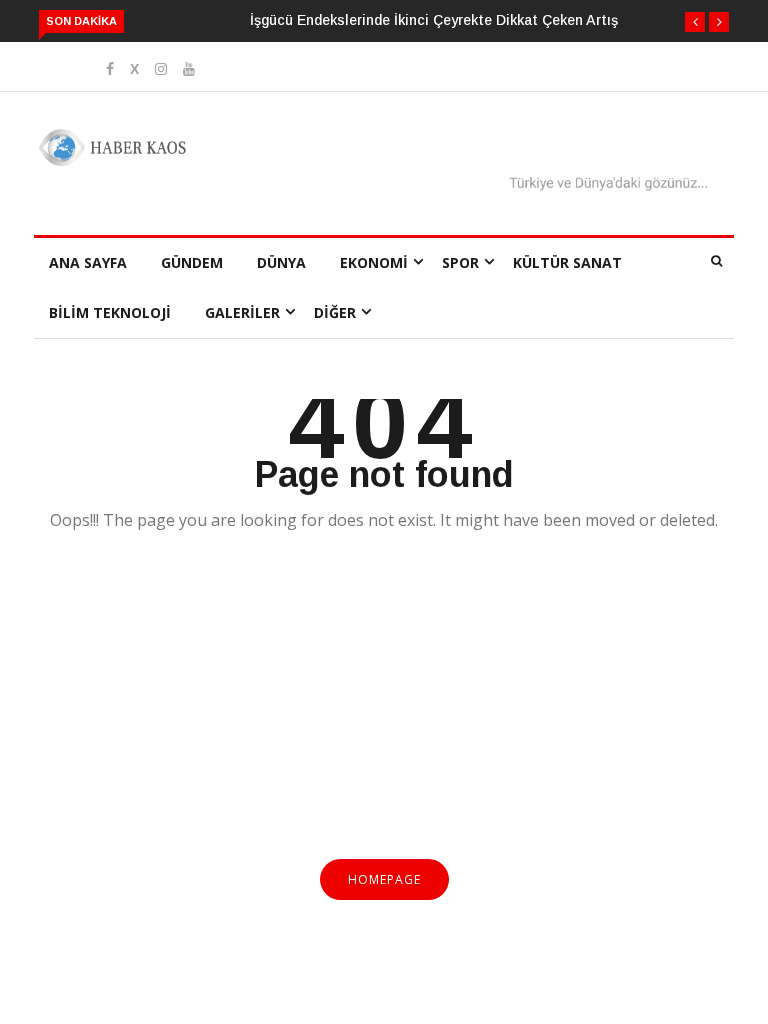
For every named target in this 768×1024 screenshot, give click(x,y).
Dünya (281, 262)
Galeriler (242, 312)
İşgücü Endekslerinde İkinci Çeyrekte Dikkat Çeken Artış (434, 20)
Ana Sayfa (88, 262)
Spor (460, 262)
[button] (695, 22)
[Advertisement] (384, 707)
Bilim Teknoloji (110, 312)
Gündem (192, 262)
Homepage (384, 879)
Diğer (335, 312)
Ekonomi (374, 262)
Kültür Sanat (567, 262)
